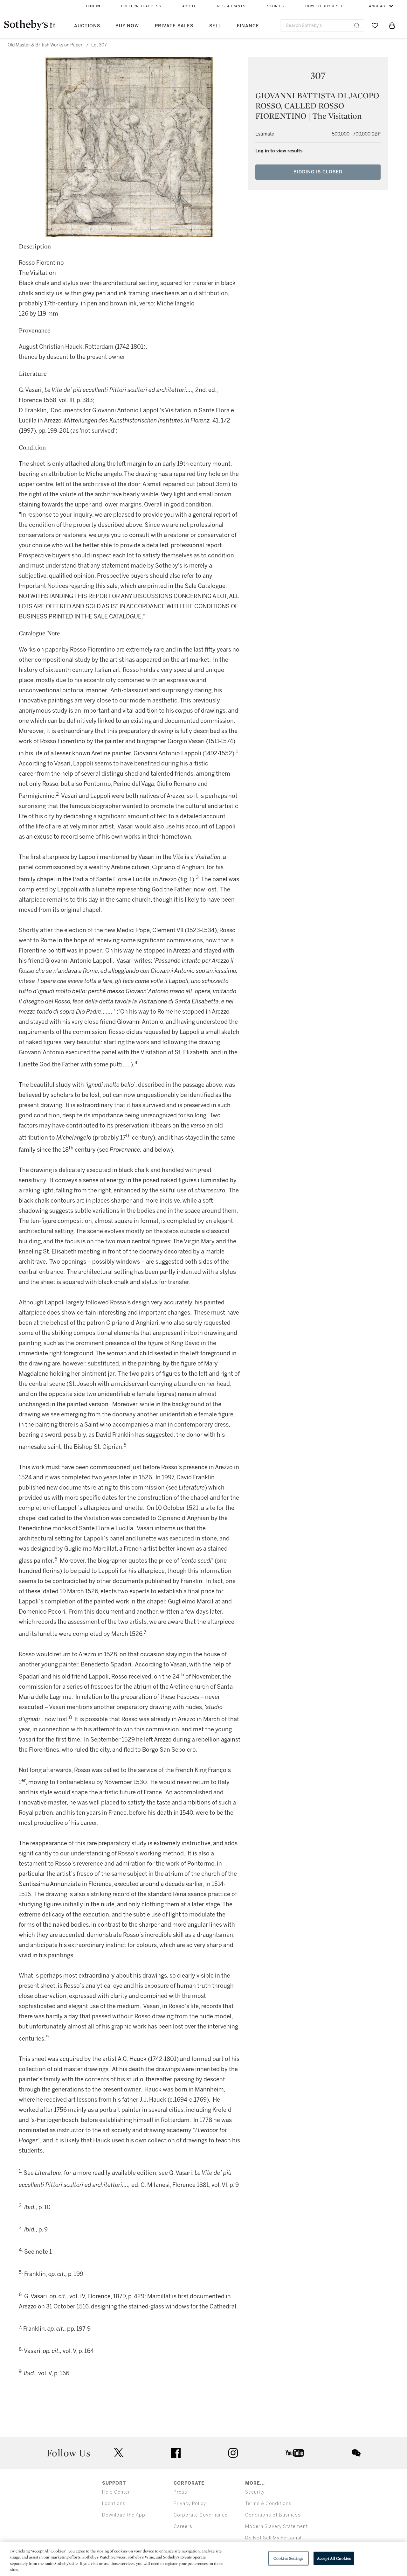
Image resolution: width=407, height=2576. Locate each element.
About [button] (189, 6)
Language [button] (377, 6)
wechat (356, 2453)
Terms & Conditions (268, 2504)
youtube (295, 2453)
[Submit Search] (357, 25)
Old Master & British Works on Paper (45, 45)
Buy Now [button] (127, 26)
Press (180, 2492)
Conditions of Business (273, 2515)
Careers (183, 2527)
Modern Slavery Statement (276, 2527)
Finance (248, 26)
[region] (203, 2559)
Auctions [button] (87, 26)
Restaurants (231, 6)
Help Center (116, 2492)
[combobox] (322, 26)
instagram (233, 2453)
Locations (114, 2504)
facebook (176, 2453)
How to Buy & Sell (325, 6)
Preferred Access (141, 6)
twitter (119, 2453)
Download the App (124, 2515)
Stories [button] (276, 6)
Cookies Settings (288, 2558)
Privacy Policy (190, 2504)
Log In (93, 6)
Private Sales (174, 26)
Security (255, 2492)
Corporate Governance (201, 2515)
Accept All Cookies (334, 2558)
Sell (215, 26)
